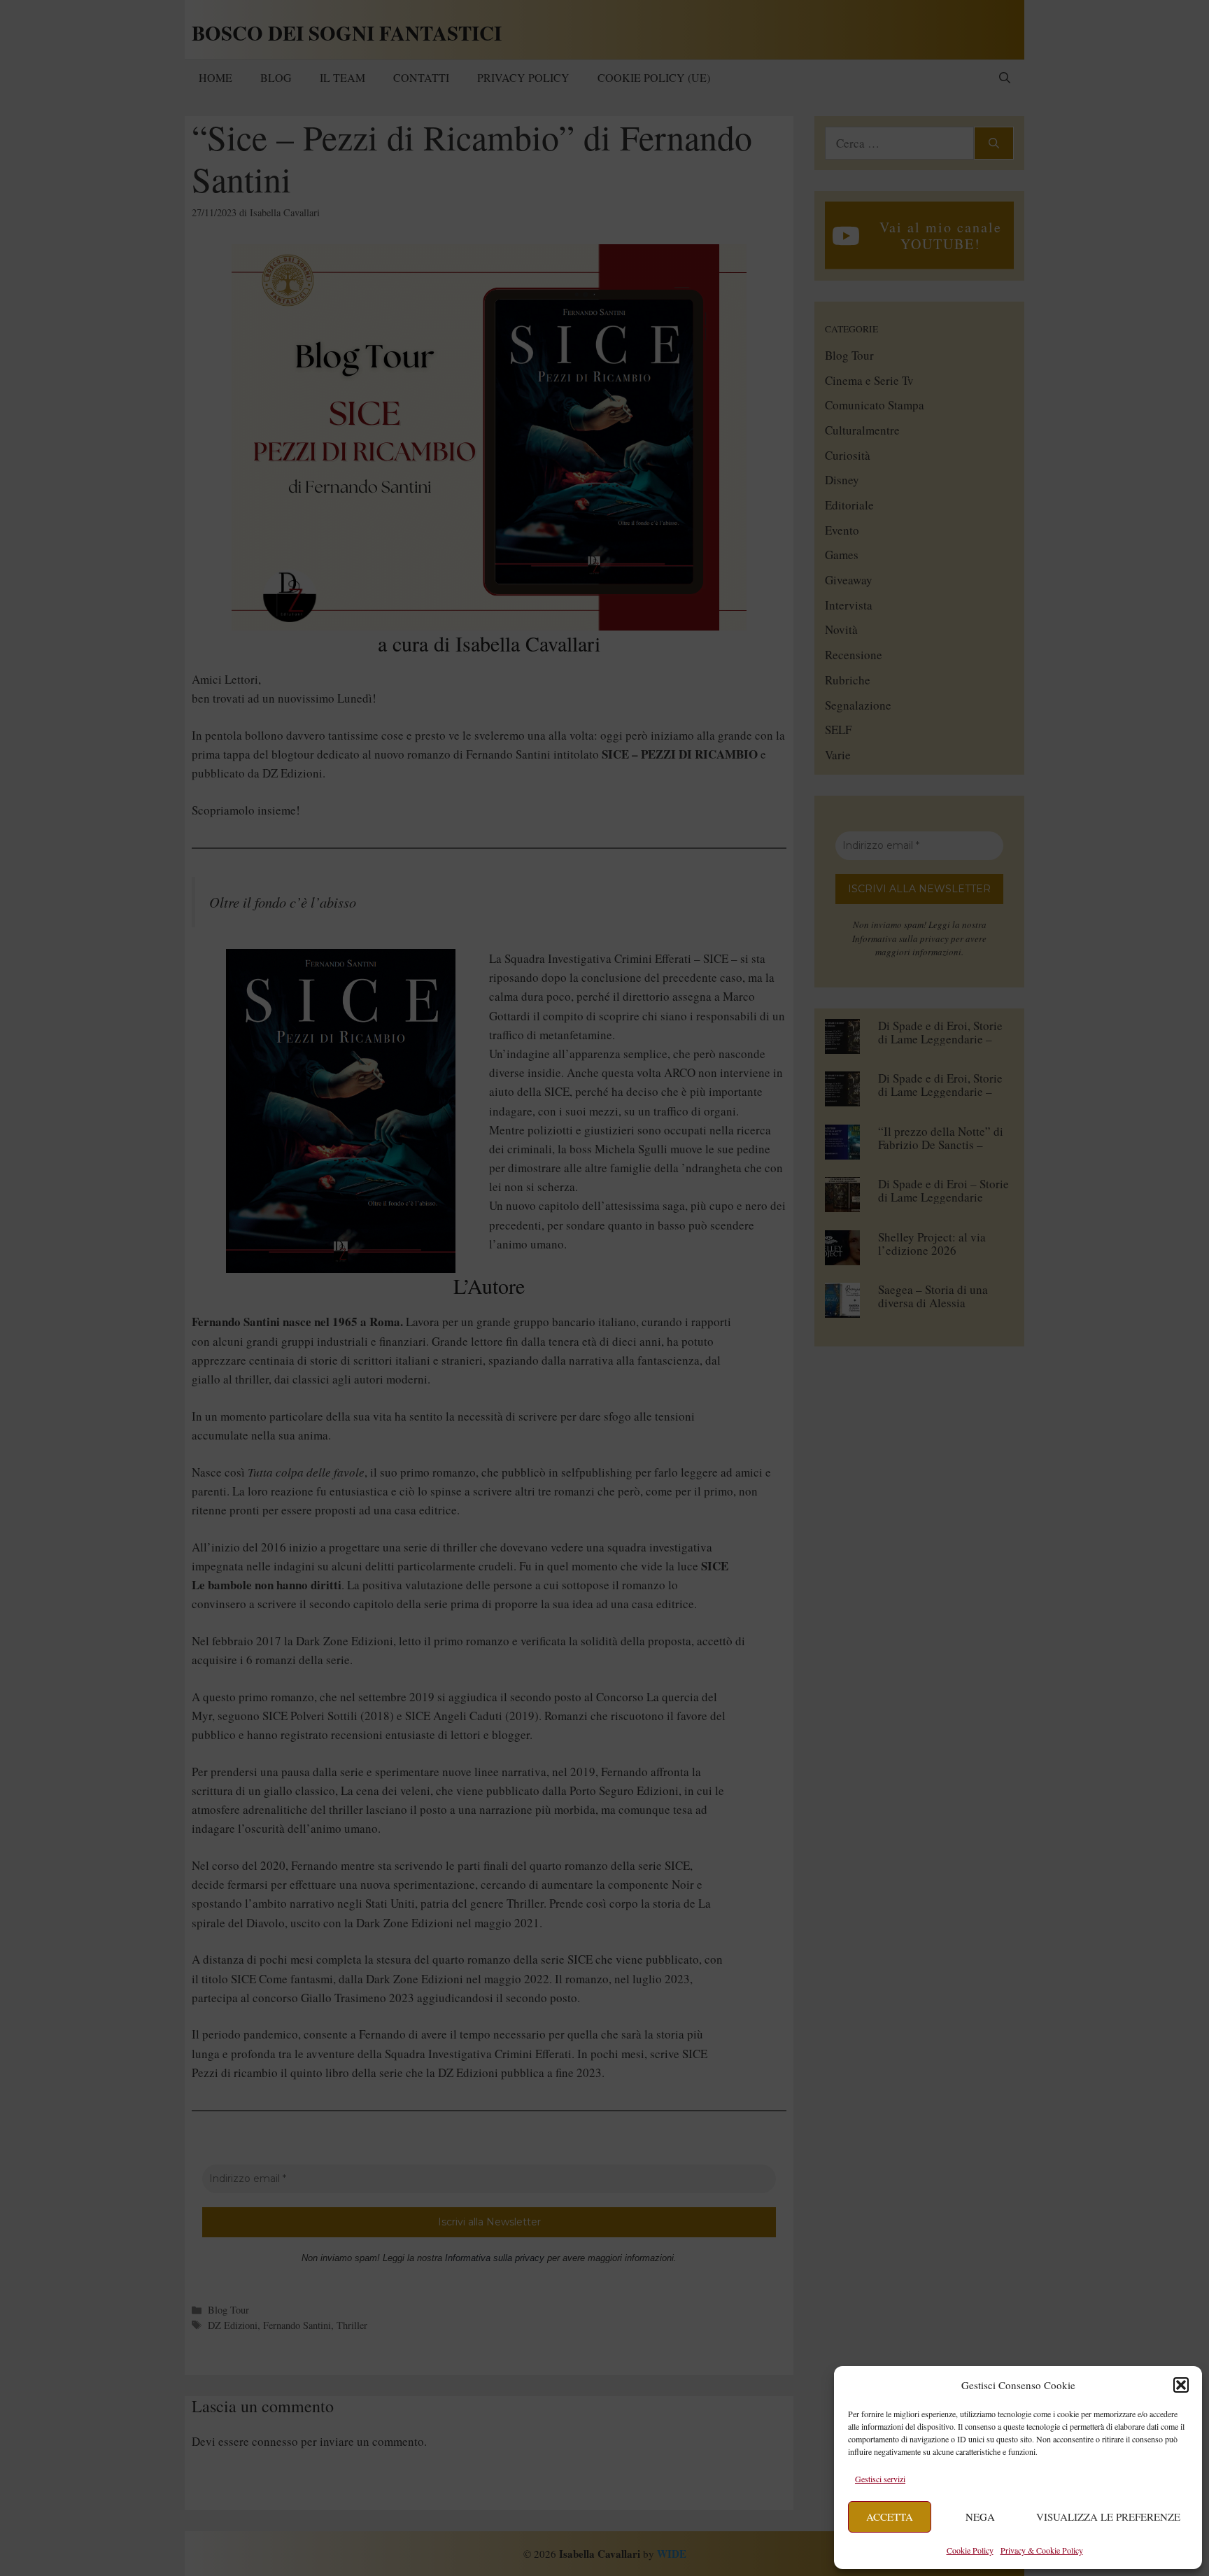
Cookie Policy (970, 2550)
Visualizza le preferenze (1108, 2517)
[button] (1181, 2385)
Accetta (890, 2517)
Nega (980, 2517)
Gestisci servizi (880, 2479)
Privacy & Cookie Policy (1042, 2550)
